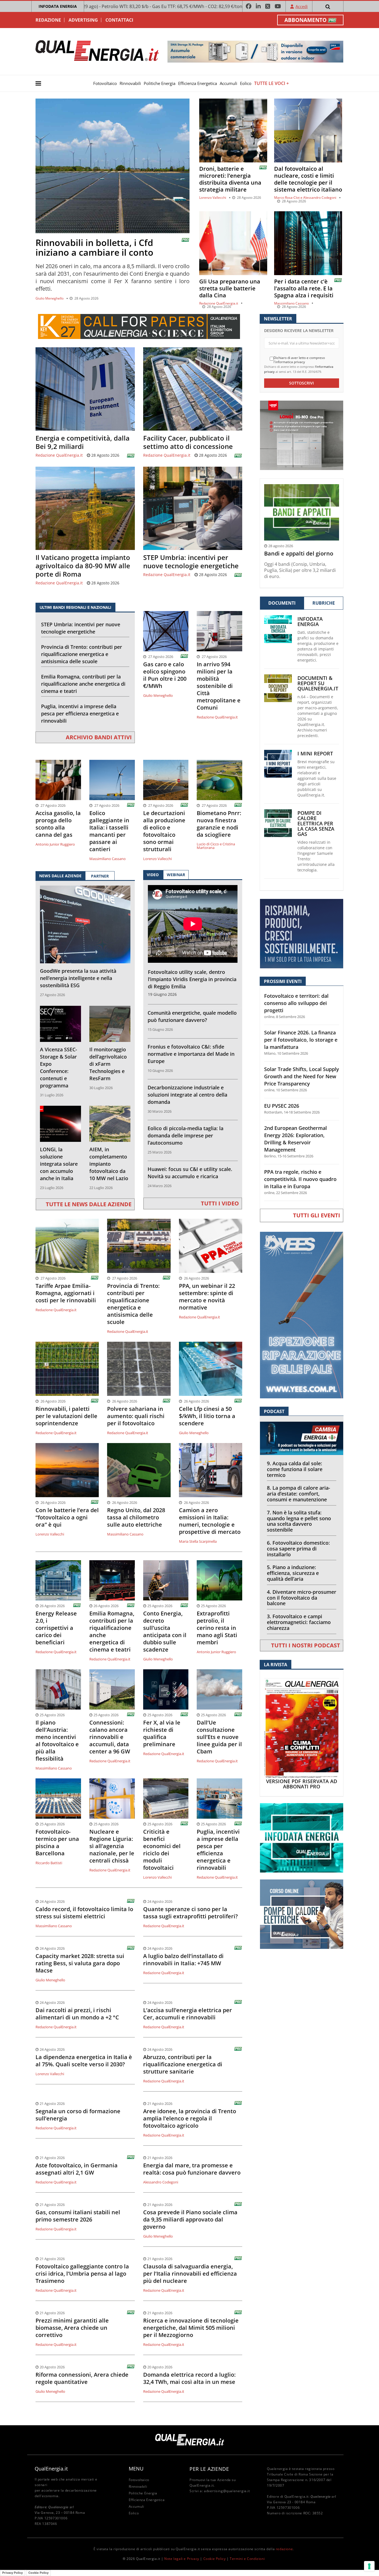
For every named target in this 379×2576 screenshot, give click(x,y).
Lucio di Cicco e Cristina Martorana (216, 846)
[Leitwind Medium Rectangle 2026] (302, 933)
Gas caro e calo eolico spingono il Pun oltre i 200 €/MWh (165, 675)
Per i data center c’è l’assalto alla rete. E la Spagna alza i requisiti (304, 288)
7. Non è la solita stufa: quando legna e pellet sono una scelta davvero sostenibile (299, 1521)
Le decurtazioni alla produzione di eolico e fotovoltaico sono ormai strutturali (164, 831)
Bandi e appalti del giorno (299, 554)
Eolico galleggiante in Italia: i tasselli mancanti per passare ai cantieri (109, 831)
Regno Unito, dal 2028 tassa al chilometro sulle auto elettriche (136, 1517)
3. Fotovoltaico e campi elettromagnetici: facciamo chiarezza (299, 1622)
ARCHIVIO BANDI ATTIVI (99, 737)
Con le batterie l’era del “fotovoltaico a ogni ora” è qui (67, 1517)
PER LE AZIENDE (209, 2469)
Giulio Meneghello (50, 298)
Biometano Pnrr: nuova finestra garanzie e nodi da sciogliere (219, 824)
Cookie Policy (215, 2559)
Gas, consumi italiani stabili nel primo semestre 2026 (78, 2216)
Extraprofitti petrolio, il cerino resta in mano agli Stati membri (217, 1628)
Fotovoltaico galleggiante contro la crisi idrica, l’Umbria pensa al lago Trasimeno (82, 2274)
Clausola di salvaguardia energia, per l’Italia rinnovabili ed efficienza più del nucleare (190, 2274)
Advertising (83, 20)
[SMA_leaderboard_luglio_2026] (255, 51)
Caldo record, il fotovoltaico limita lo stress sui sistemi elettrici (84, 1913)
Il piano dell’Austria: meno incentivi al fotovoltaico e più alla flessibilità (57, 1741)
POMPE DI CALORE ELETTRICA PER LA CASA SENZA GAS (316, 824)
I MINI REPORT (315, 754)
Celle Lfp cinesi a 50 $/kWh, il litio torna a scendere (207, 1416)
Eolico (246, 83)
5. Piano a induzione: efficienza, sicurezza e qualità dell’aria (293, 1573)
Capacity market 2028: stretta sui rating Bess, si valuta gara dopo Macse (80, 1963)
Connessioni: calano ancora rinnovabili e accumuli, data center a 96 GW (110, 1737)
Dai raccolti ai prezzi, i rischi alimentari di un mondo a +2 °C (77, 2014)
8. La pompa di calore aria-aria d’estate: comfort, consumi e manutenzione (299, 1494)
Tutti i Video (220, 1203)
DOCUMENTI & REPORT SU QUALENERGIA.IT (318, 683)
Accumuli (228, 83)
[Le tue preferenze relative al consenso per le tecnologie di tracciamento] (369, 2566)
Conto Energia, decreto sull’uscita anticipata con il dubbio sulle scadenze (165, 1632)
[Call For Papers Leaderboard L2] (139, 326)
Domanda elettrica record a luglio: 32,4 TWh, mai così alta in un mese (189, 2378)
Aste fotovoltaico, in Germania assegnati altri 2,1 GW (77, 2169)
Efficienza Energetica (198, 83)
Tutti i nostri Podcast (306, 1645)
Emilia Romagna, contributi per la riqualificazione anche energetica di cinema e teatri (83, 684)
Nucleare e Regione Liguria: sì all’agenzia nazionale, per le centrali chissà (112, 1846)
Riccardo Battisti (49, 1863)
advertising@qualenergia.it (227, 2491)
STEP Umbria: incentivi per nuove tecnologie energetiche (191, 562)
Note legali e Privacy (182, 2559)
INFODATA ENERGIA (58, 6)
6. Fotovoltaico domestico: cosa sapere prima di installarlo (298, 1549)
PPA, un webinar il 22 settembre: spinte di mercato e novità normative (207, 1297)
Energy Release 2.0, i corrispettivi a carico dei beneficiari (56, 1628)
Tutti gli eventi (317, 1215)
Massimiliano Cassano (291, 303)
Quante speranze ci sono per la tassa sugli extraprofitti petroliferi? (190, 1913)
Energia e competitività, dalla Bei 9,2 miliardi (83, 442)
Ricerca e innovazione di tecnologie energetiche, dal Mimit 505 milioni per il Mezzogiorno (191, 2328)
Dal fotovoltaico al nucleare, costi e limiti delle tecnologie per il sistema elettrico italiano (308, 179)
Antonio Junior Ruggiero (55, 844)
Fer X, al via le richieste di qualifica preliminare (162, 1733)
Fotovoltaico (105, 83)
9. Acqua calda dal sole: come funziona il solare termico (295, 1469)
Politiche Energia (160, 83)
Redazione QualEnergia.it (219, 303)
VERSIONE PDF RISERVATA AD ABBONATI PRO (302, 1784)
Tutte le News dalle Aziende (89, 1204)
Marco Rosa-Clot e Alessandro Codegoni (305, 198)
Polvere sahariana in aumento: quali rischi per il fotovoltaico (136, 1416)
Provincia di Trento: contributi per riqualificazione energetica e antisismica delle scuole (82, 654)
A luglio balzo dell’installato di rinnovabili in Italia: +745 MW (183, 1960)
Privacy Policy (12, 2573)
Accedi (302, 6)
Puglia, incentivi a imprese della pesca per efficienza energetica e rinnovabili (80, 713)
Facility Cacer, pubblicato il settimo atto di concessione (188, 442)
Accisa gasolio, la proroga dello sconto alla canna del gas (58, 824)
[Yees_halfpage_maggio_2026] (302, 1315)
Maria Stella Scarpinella (198, 1541)
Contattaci (119, 20)
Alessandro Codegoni (161, 2182)
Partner (100, 876)
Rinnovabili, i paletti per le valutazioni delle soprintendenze (66, 1416)
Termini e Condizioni (247, 2559)
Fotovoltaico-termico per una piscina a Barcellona (57, 1843)
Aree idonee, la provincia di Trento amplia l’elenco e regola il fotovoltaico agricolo (190, 2118)
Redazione (48, 20)
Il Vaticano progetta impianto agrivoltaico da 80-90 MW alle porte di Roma (83, 566)
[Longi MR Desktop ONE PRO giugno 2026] (302, 435)
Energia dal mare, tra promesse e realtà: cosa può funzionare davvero (192, 2169)
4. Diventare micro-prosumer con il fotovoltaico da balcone (302, 1598)
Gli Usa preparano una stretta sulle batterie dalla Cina (230, 288)
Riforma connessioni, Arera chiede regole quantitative (82, 2378)
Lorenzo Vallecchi (213, 198)
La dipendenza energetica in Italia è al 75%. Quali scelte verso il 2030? (84, 2061)
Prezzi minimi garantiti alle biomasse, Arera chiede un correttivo (72, 2328)
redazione (284, 2549)
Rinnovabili (130, 83)
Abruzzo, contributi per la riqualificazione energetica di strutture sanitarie (183, 2064)
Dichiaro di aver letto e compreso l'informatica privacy (299, 360)
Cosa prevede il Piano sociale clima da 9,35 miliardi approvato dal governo (190, 2220)
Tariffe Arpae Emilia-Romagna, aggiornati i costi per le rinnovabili (66, 1293)
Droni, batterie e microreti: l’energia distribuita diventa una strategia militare (230, 179)
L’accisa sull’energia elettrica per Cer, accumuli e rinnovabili (188, 2014)
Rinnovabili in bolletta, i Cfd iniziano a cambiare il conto (94, 247)
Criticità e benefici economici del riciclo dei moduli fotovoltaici (162, 1850)
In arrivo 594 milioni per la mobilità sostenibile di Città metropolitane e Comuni (219, 686)
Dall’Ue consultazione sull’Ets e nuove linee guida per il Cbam (219, 1737)
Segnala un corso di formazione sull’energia (78, 2115)
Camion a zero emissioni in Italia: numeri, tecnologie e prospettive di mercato (210, 1521)
